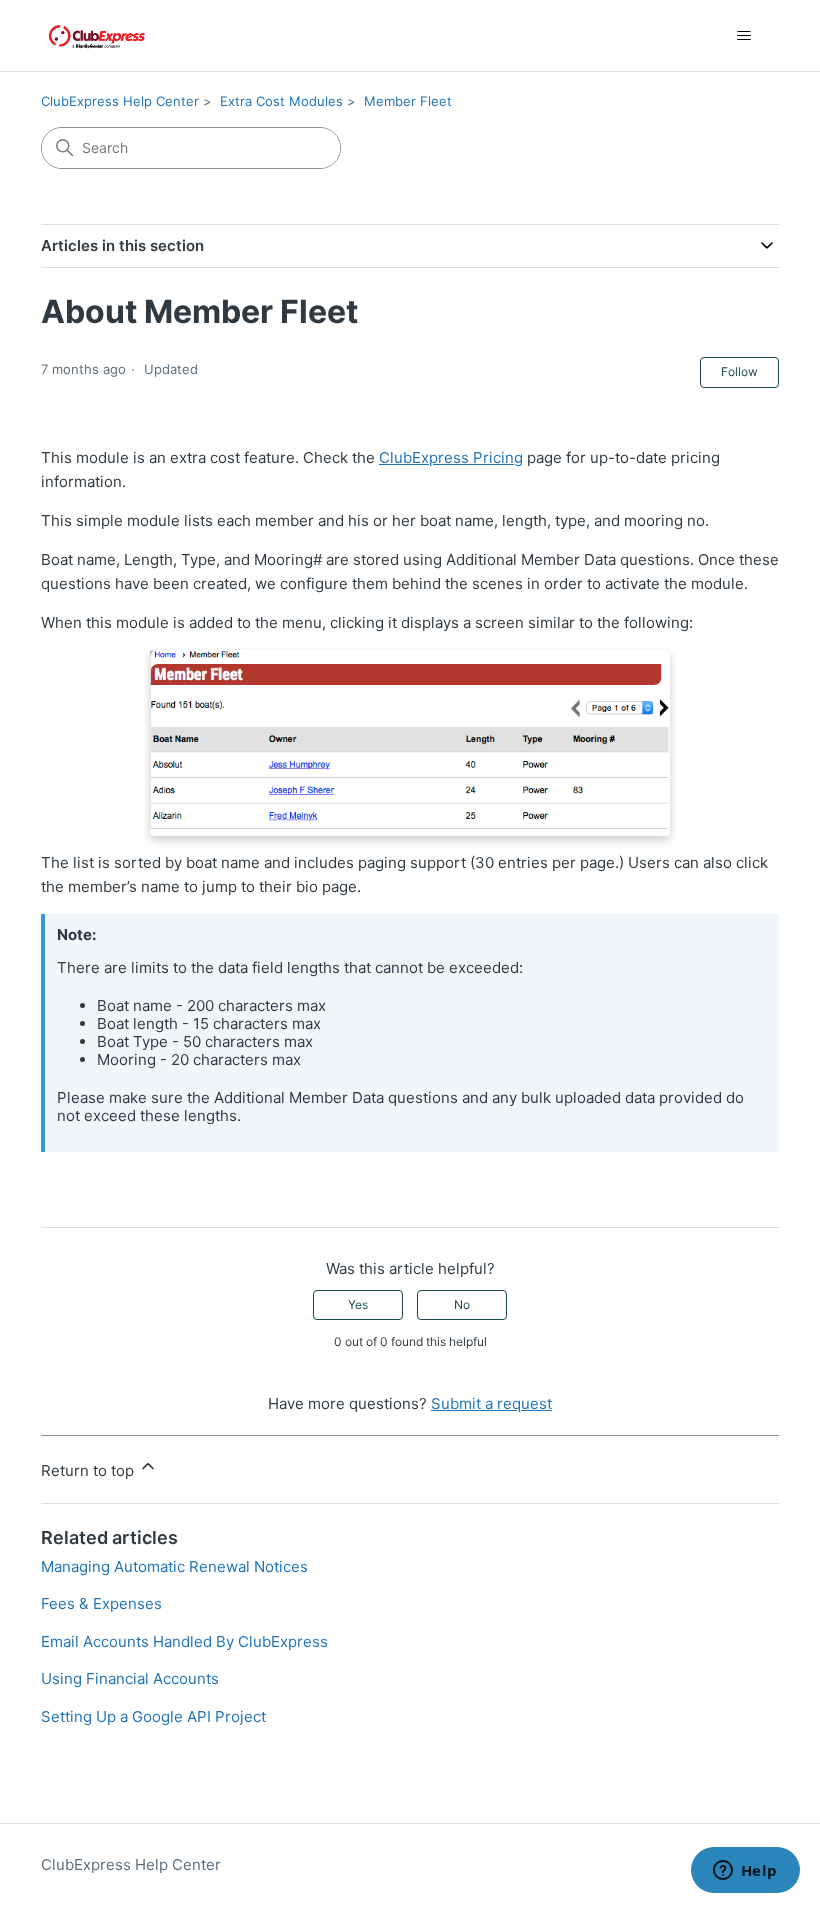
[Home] (97, 35)
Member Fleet (408, 101)
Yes (358, 1304)
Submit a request (491, 1403)
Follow (739, 371)
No (462, 1304)
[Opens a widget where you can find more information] (745, 1872)
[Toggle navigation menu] (743, 36)
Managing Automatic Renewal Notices (174, 1566)
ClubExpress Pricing (451, 457)
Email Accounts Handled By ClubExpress (184, 1641)
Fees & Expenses (101, 1603)
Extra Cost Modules (281, 101)
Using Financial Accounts (130, 1678)
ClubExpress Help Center (120, 101)
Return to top (89, 1470)
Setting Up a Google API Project (153, 1716)
